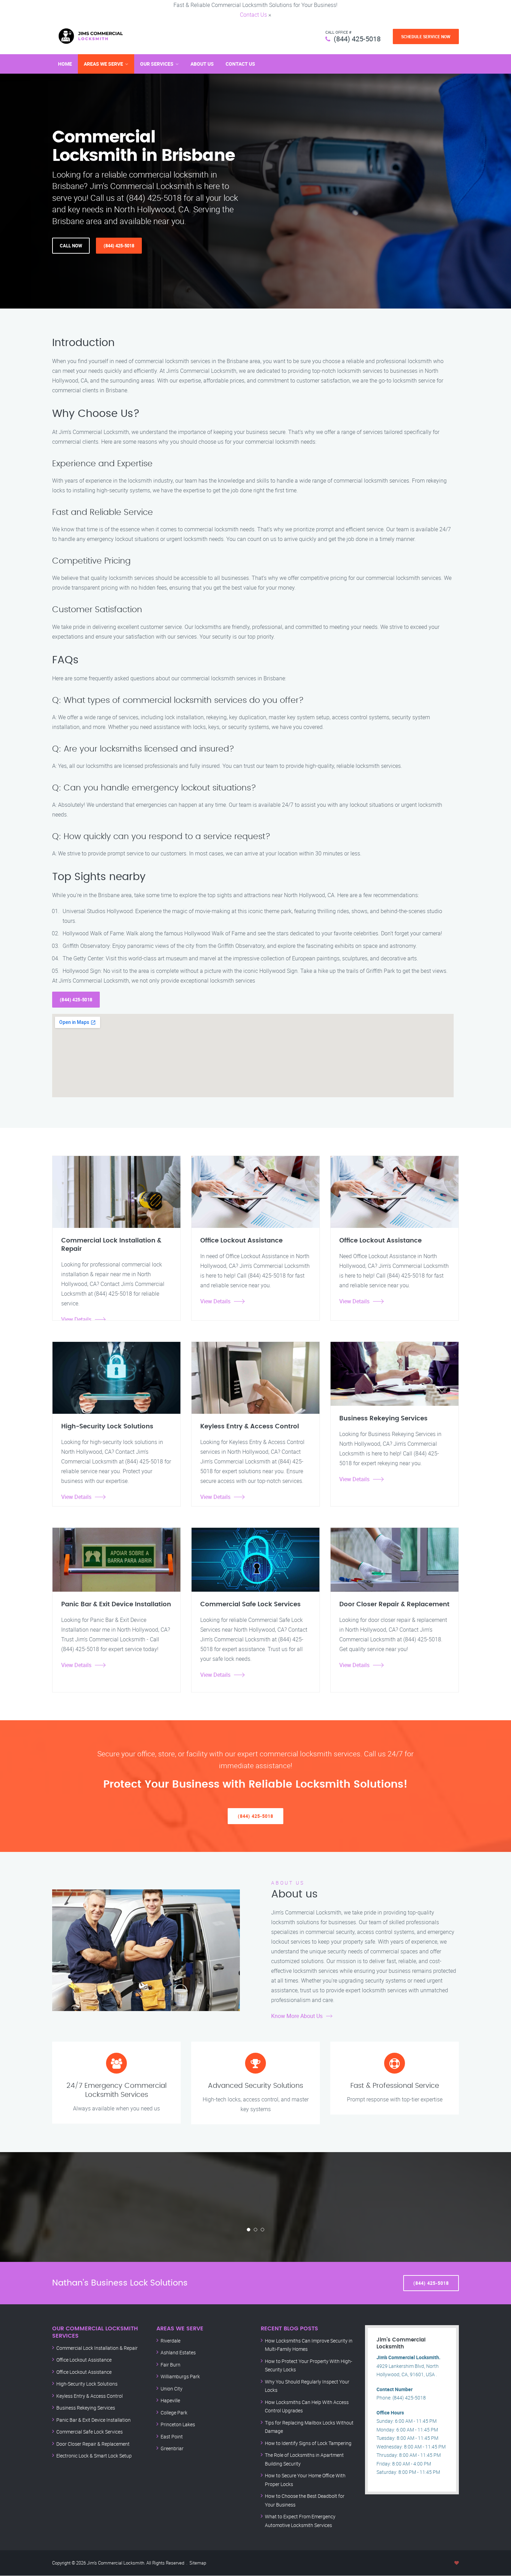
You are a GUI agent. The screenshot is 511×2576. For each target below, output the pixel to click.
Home (65, 64)
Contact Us (253, 15)
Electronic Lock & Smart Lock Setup (94, 2456)
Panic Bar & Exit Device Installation (94, 2420)
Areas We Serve (103, 64)
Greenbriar (172, 2448)
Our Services (157, 64)
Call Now (71, 246)
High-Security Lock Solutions (87, 2384)
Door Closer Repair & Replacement (93, 2444)
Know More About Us (297, 2016)
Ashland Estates (178, 2352)
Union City (172, 2389)
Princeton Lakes (178, 2424)
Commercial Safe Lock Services (90, 2432)
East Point (172, 2436)
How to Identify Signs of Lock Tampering (308, 2443)
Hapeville (170, 2400)
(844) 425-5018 (357, 39)
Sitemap (198, 2563)
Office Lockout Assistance (84, 2360)
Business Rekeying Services (86, 2408)
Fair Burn (171, 2365)
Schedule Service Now (426, 36)
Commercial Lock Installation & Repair (97, 2348)
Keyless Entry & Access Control (90, 2396)
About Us (202, 64)
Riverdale (171, 2341)
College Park (174, 2413)
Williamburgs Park (180, 2376)
